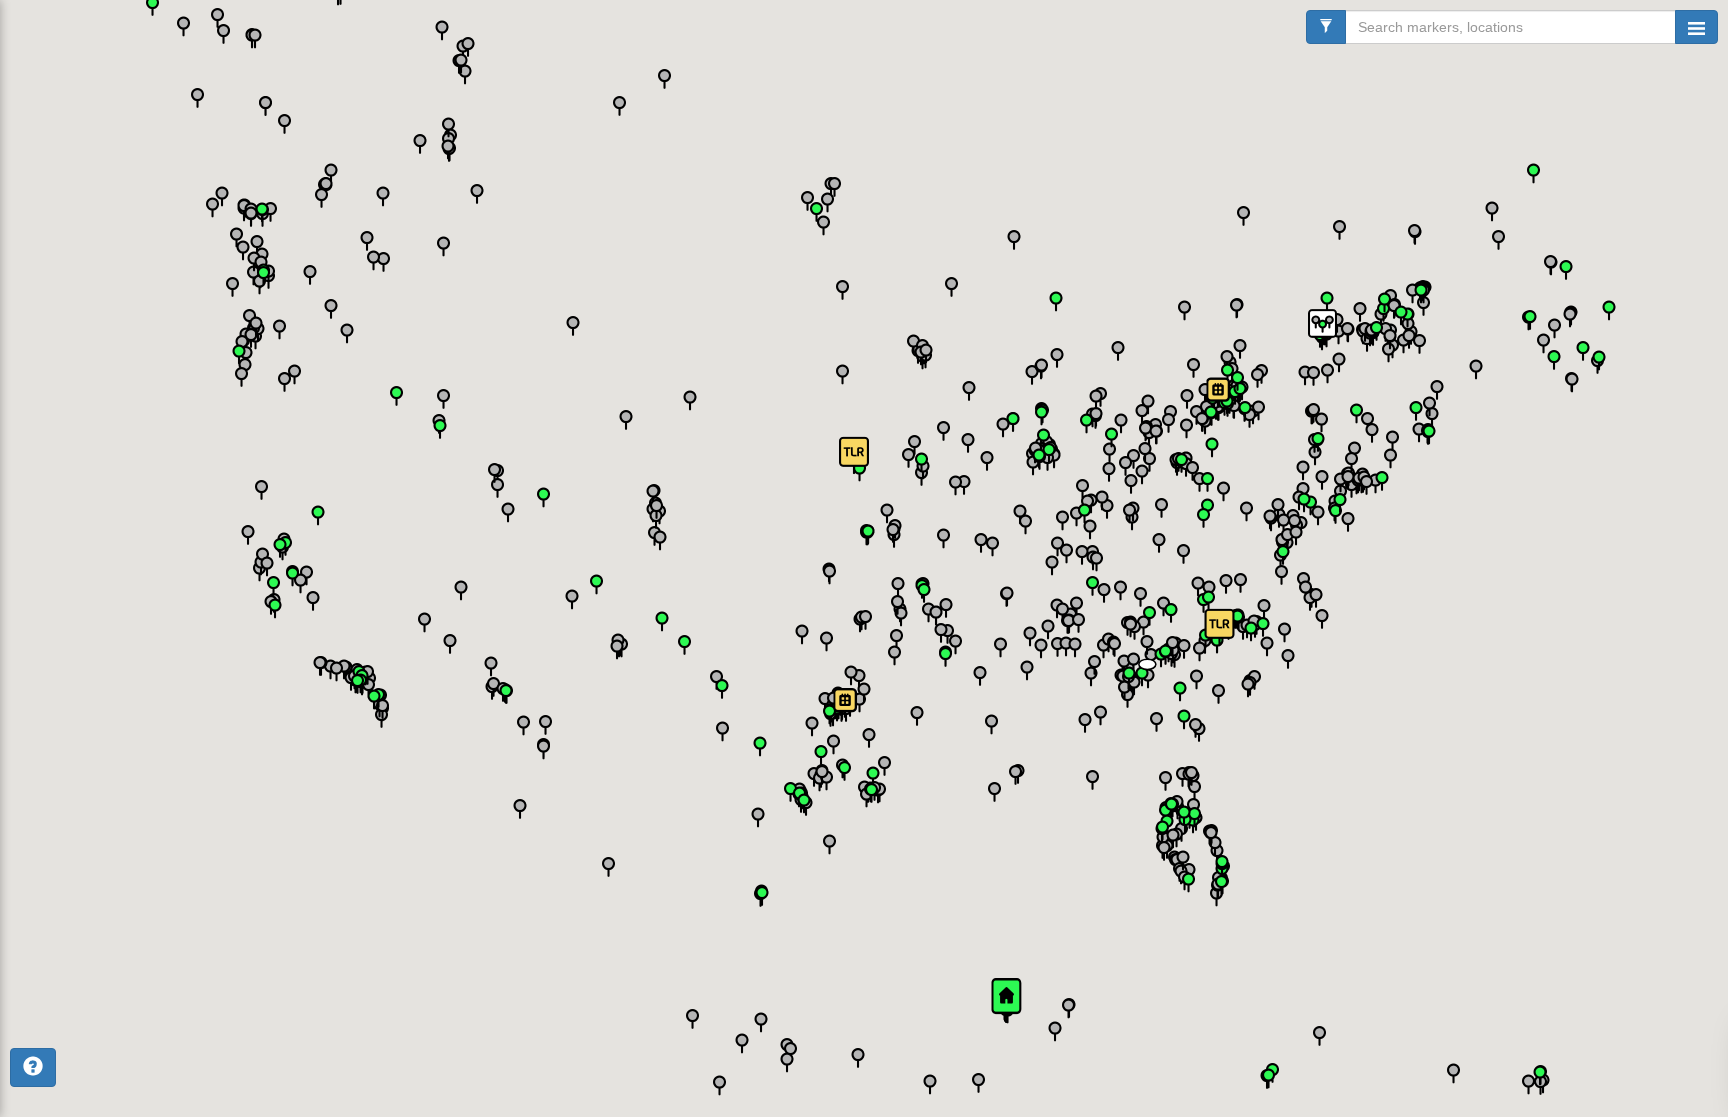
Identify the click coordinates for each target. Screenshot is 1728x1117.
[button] (1148, 673)
